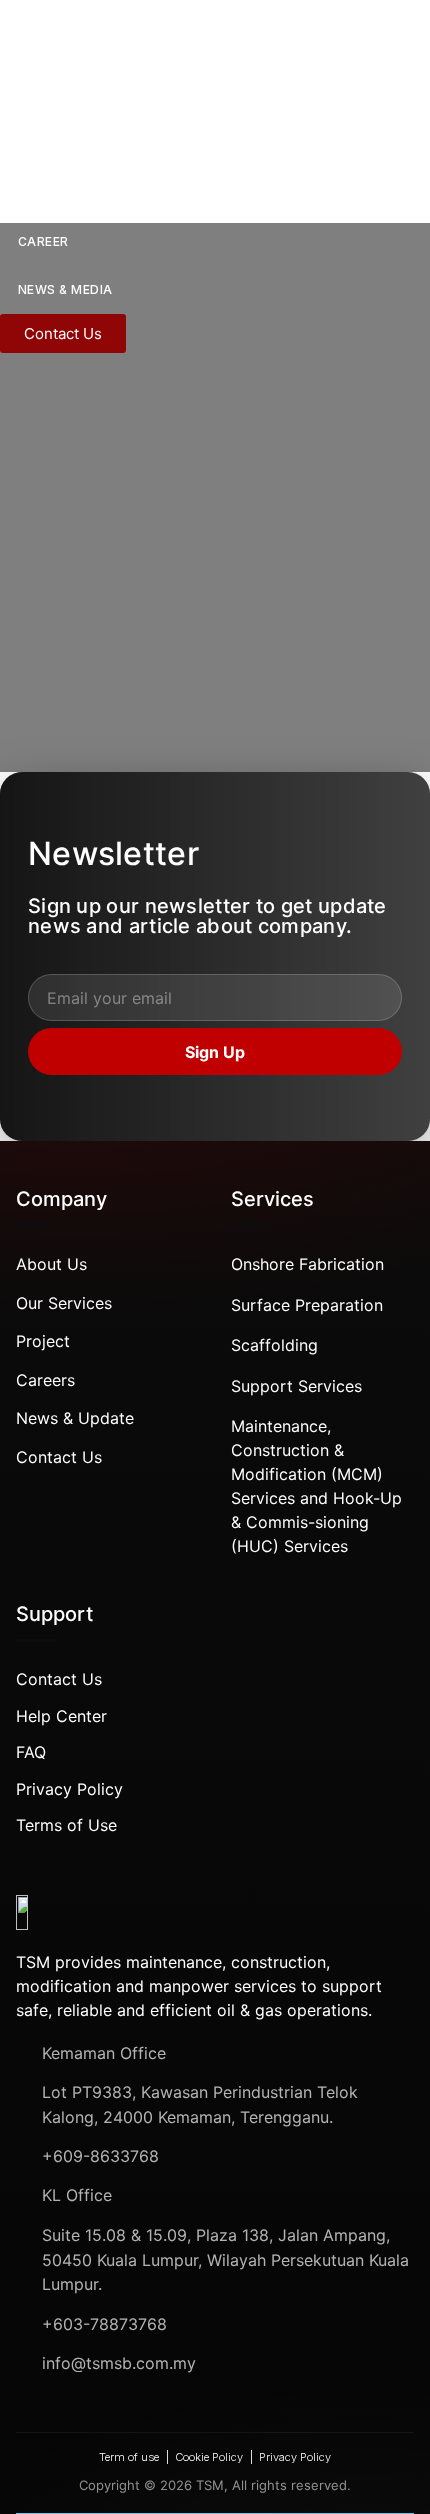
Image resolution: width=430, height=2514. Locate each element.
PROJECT (49, 193)
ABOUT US (52, 97)
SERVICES (49, 145)
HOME (19, 49)
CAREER (43, 241)
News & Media (65, 289)
